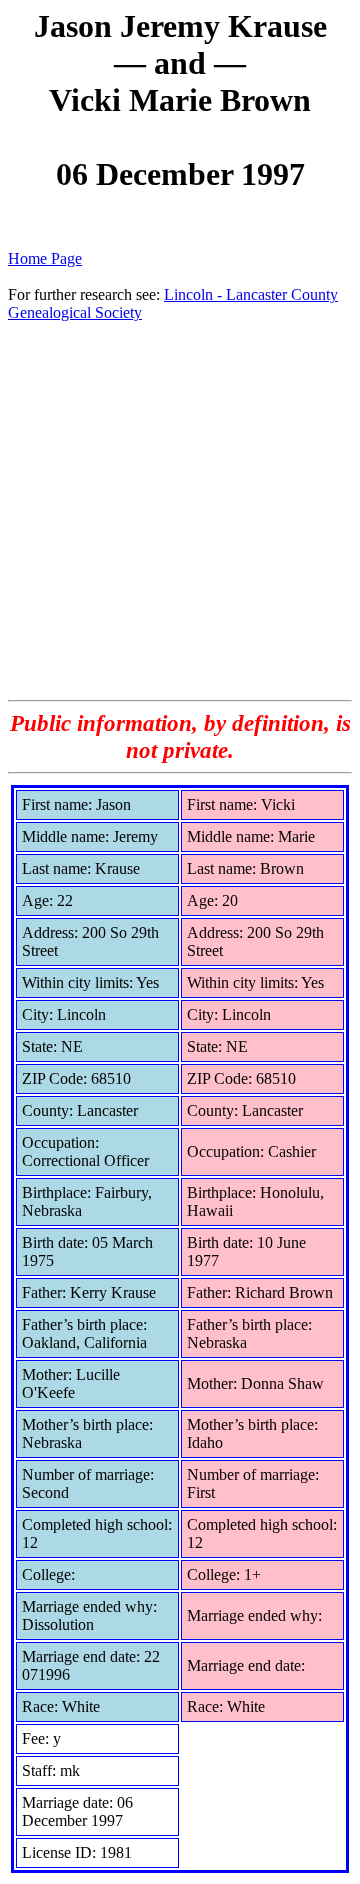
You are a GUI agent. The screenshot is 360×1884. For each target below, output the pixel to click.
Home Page (45, 258)
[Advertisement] (180, 510)
